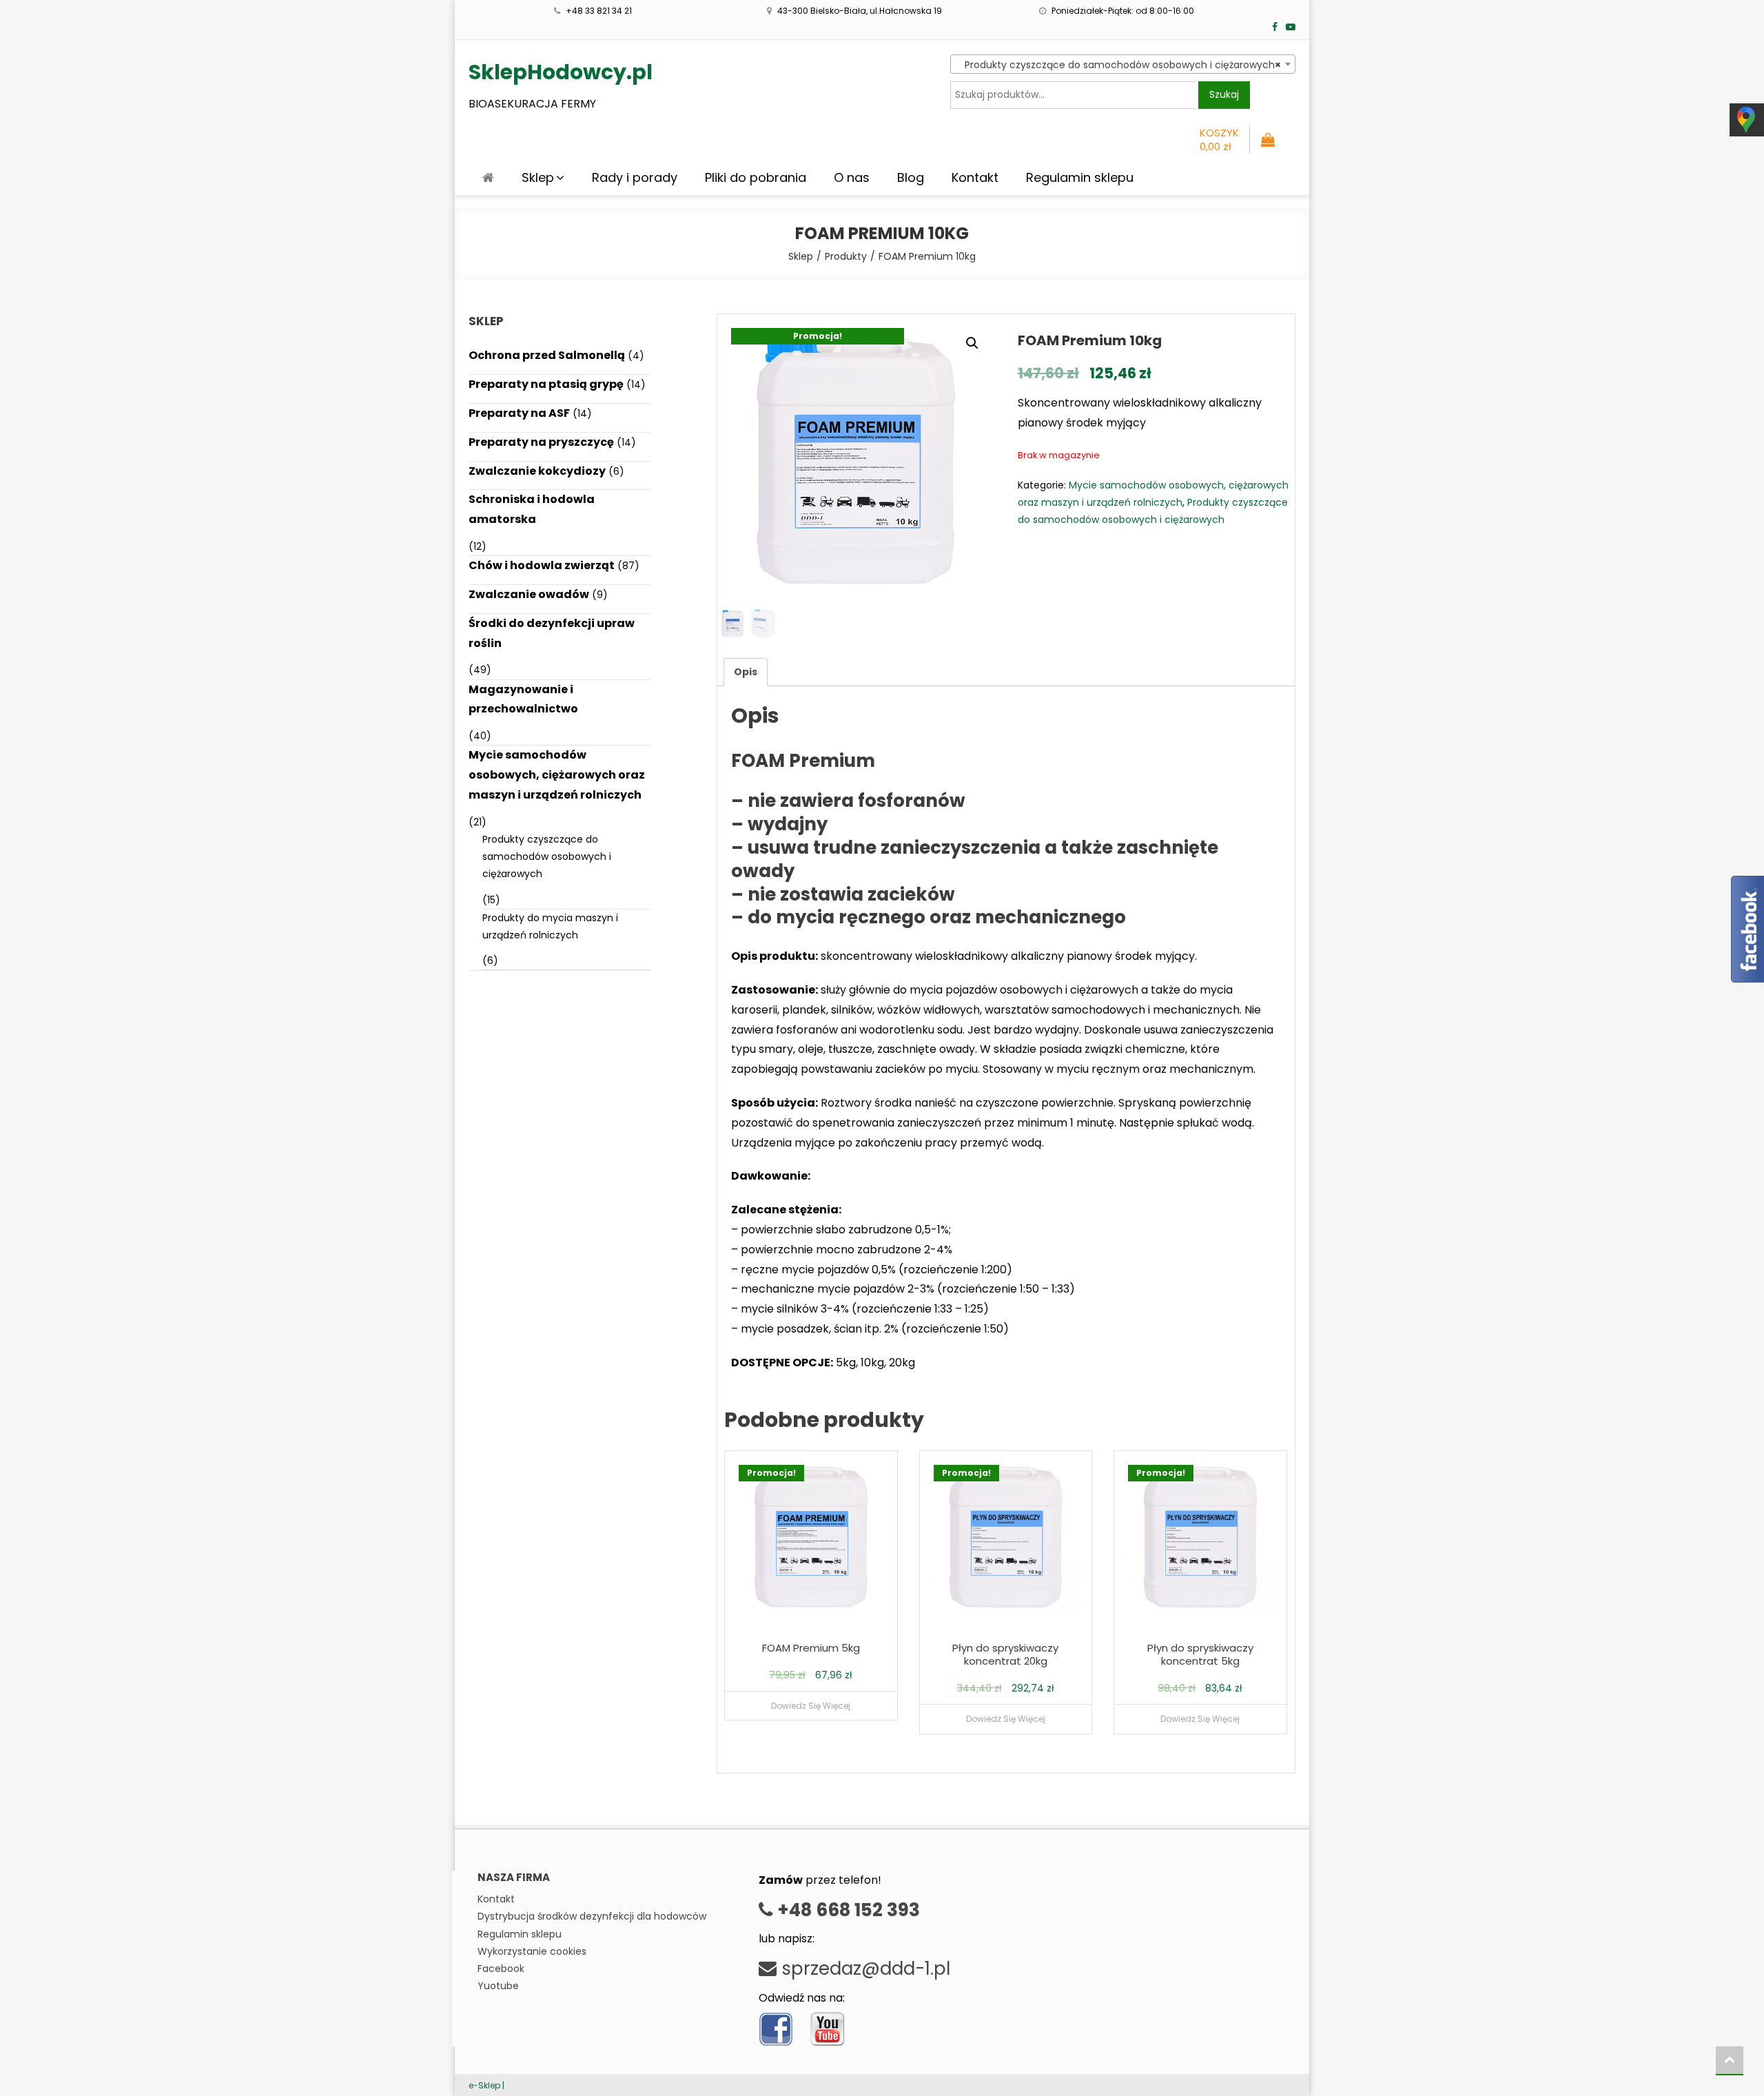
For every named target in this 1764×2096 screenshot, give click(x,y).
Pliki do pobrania (756, 177)
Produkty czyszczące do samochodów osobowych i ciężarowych (547, 856)
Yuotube (498, 1986)
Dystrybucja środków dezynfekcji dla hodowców (592, 1916)
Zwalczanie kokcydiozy (537, 471)
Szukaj (1224, 94)
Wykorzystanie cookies (532, 1951)
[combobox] (1123, 64)
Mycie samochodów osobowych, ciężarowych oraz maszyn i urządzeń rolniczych (557, 775)
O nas (852, 177)
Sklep (538, 177)
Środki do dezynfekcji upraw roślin (552, 633)
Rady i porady (635, 177)
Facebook (501, 1969)
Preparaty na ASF (519, 413)
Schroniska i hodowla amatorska (532, 509)
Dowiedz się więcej (811, 1706)
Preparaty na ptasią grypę (546, 384)
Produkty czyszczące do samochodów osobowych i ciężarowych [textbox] (1119, 65)
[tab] (746, 672)
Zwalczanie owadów (529, 594)
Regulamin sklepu (1080, 177)
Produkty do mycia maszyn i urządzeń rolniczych (550, 926)
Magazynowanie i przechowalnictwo (523, 699)
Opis (746, 672)
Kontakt (975, 177)
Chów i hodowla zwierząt (542, 565)
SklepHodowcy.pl (561, 72)
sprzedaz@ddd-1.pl (863, 1969)
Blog (911, 177)
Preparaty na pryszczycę (541, 442)
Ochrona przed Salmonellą (547, 355)
